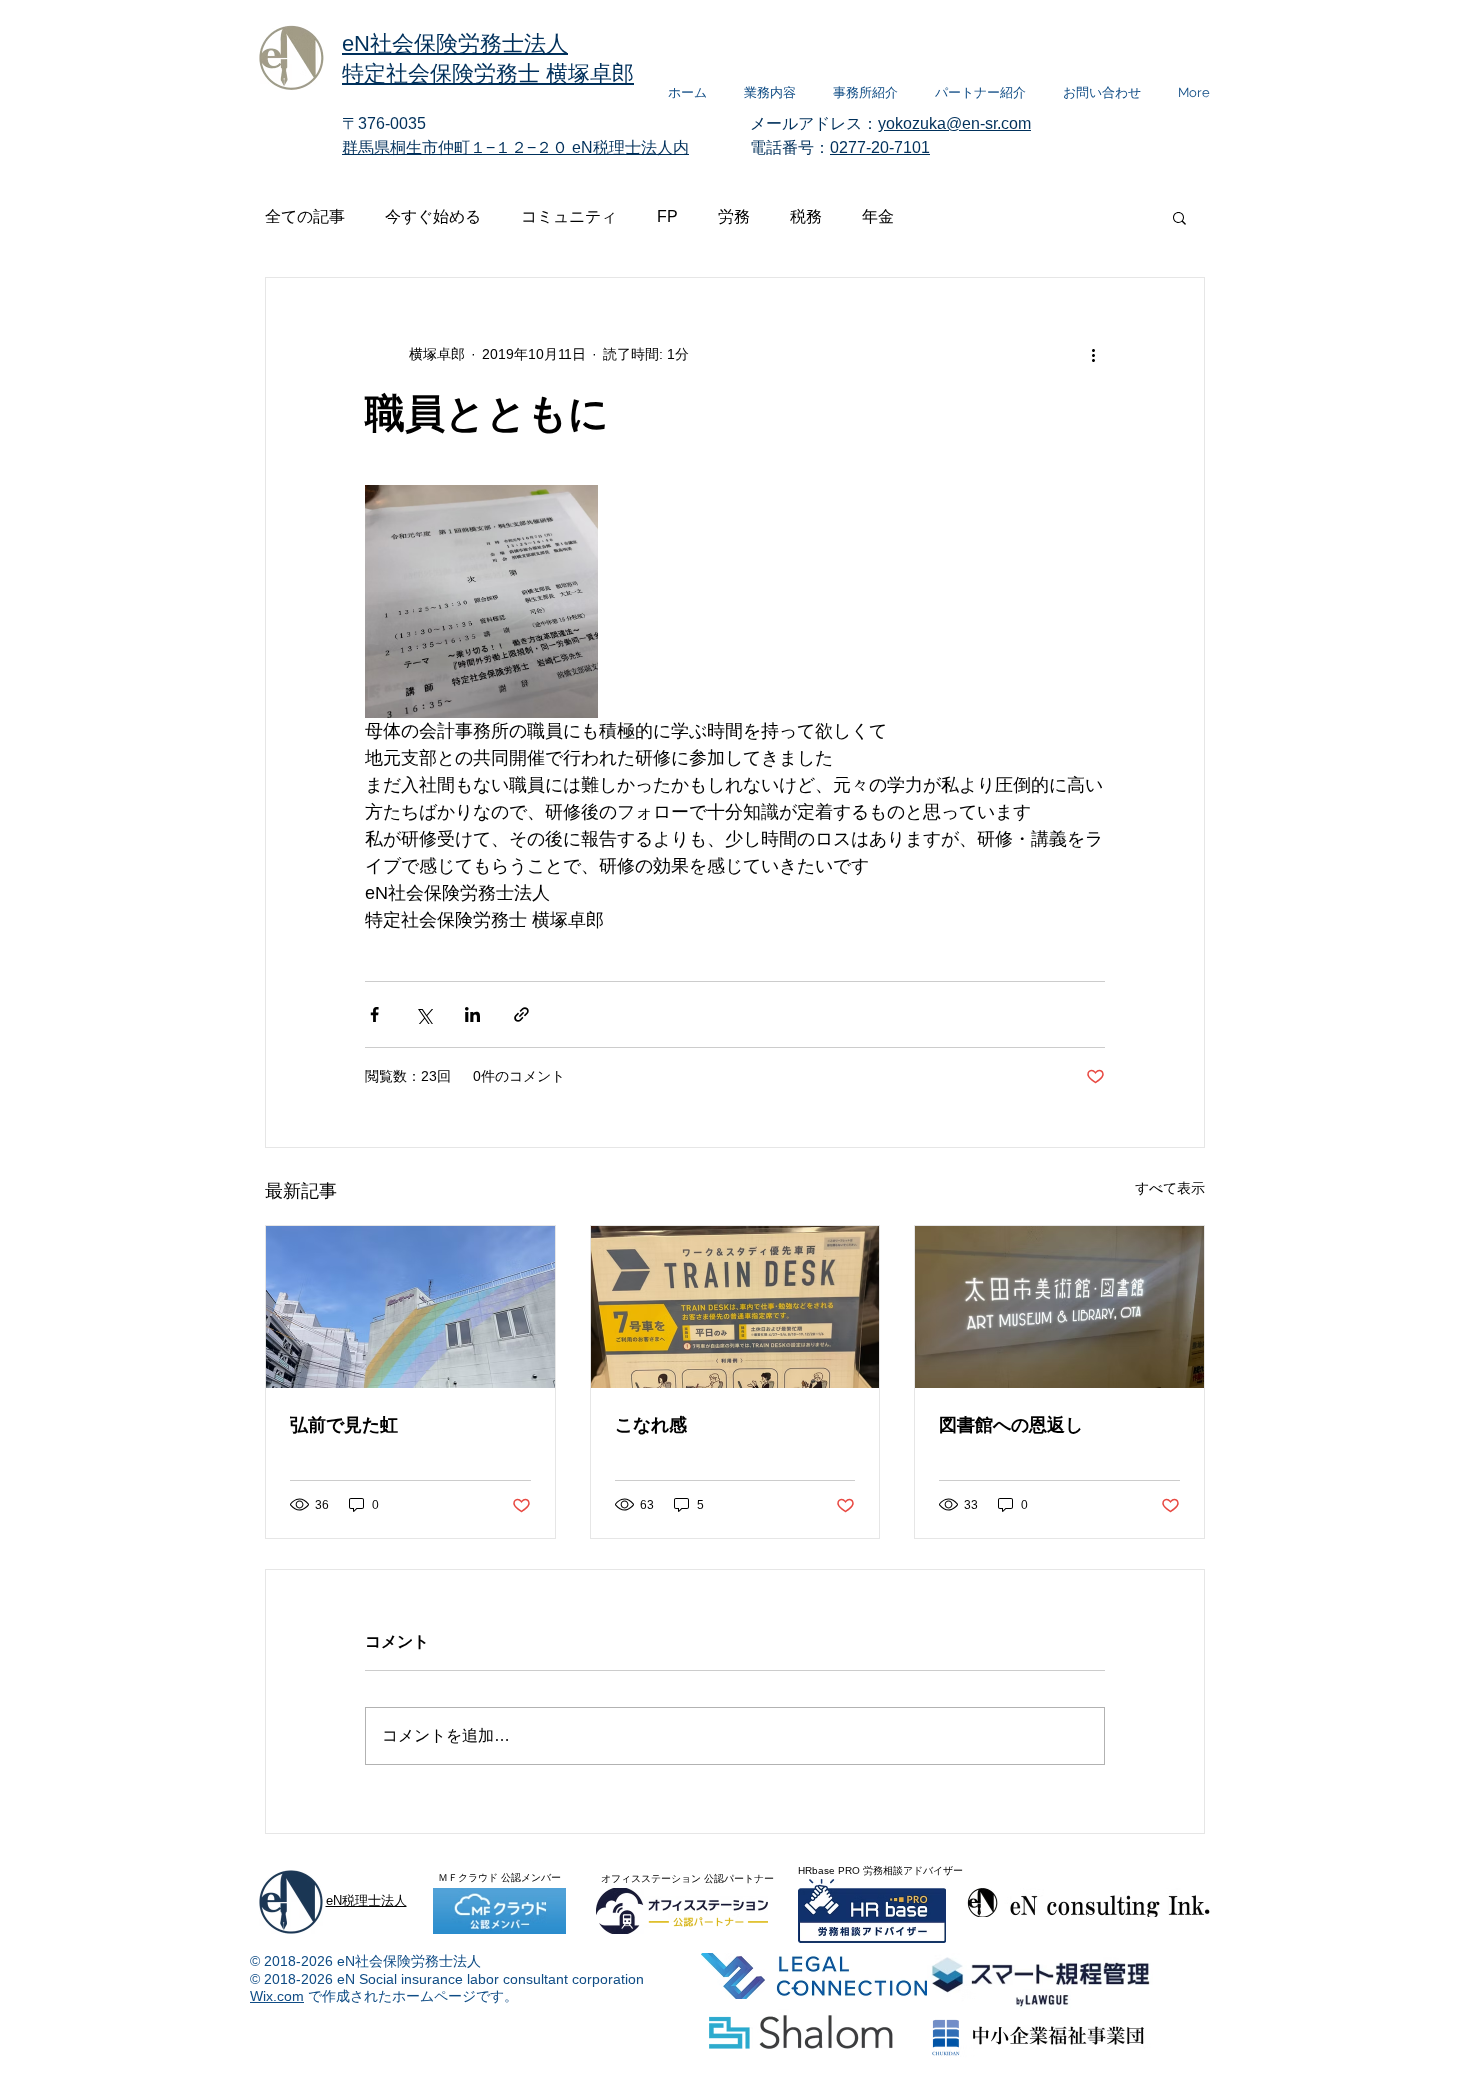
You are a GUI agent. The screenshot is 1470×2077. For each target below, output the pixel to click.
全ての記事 (305, 216)
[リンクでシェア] (521, 1014)
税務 (806, 216)
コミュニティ (569, 216)
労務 (734, 216)
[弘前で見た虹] (410, 1307)
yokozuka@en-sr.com (954, 123)
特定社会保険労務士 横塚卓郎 (488, 73)
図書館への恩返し (1011, 1425)
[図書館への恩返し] (1059, 1307)
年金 (878, 216)
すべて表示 (1170, 1188)
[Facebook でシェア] (374, 1014)
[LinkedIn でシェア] (472, 1014)
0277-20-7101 (880, 147)
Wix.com (277, 1996)
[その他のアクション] (1093, 354)
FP (667, 216)
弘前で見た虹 (344, 1425)
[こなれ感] (735, 1307)
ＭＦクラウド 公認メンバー (499, 1877)
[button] (1179, 217)
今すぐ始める (433, 216)
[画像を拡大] (481, 601)
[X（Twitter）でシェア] (423, 1014)
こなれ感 (651, 1425)
